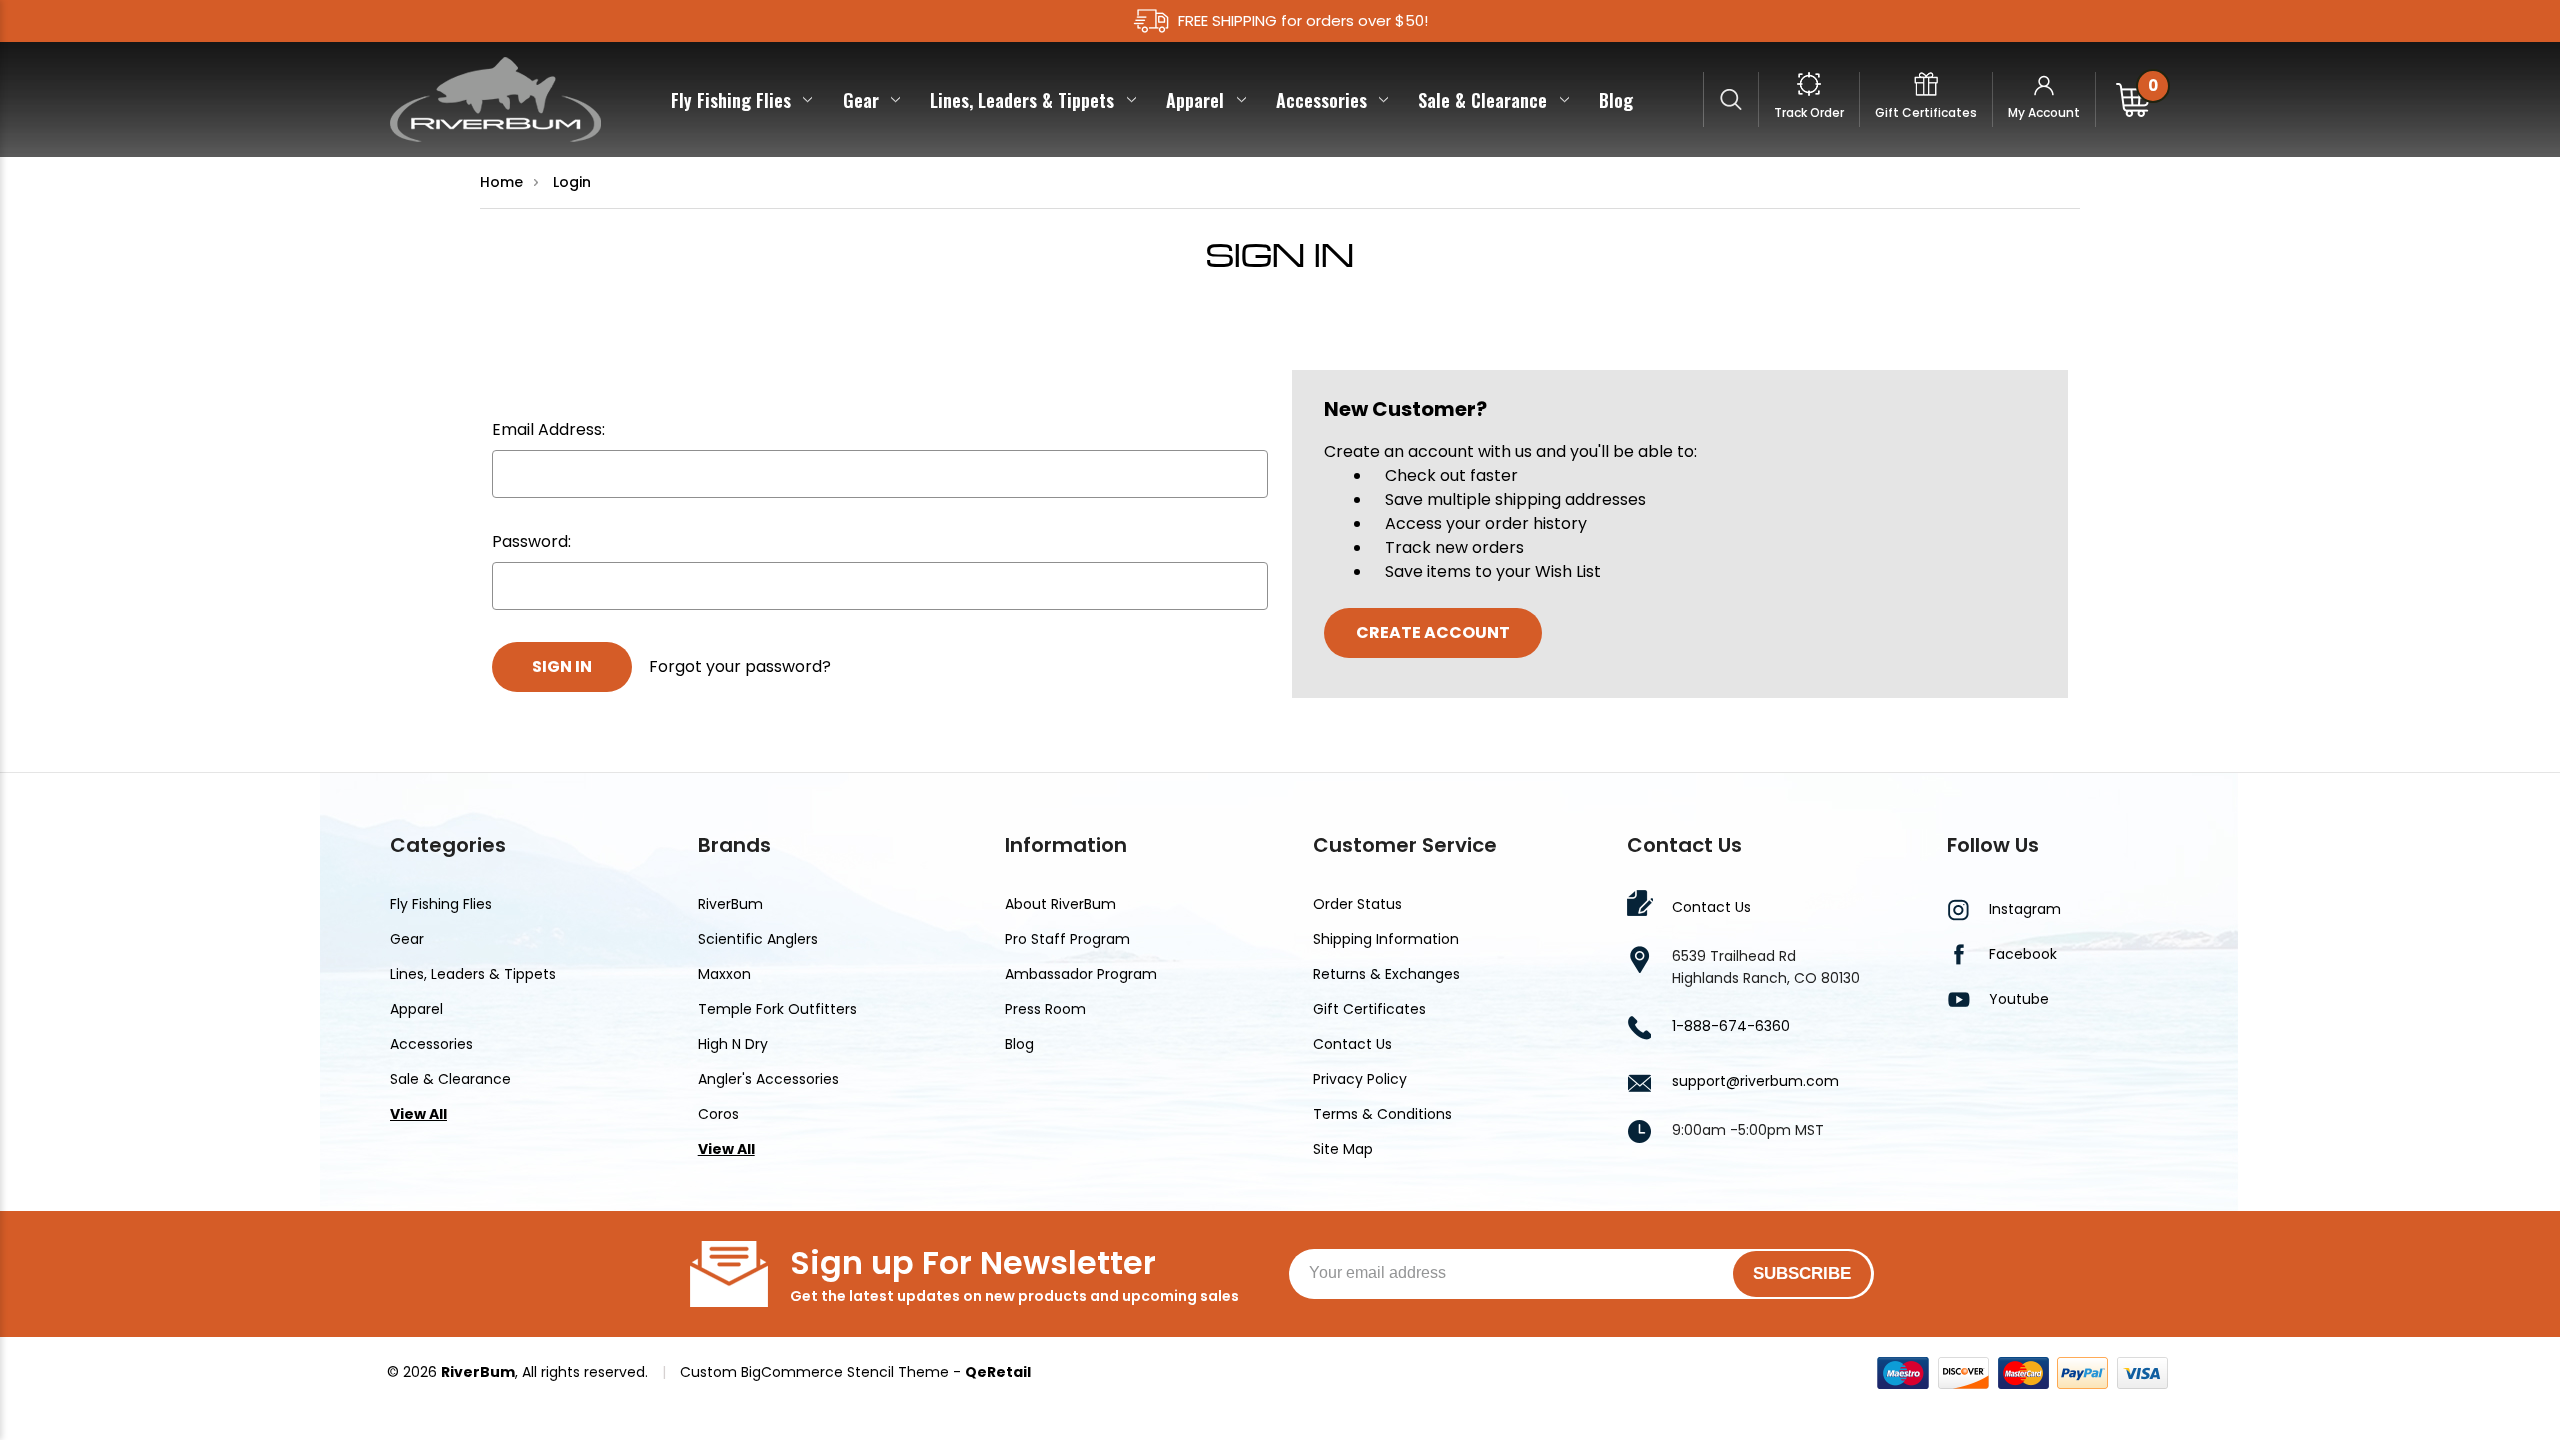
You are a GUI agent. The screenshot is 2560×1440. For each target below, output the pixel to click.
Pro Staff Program (1067, 939)
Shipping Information (1386, 939)
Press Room (1045, 1009)
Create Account (1433, 632)
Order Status (1357, 904)
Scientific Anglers (758, 939)
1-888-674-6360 (1731, 1026)
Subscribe (1802, 1273)
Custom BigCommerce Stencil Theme (814, 1372)
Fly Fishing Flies (731, 100)
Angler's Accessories (768, 1079)
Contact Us (1352, 1044)
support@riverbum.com (1755, 1081)
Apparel (1195, 100)
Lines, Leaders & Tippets (1022, 100)
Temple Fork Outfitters (777, 1009)
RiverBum (730, 904)
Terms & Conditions (1382, 1114)
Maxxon (724, 974)
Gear (861, 100)
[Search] (1731, 99)
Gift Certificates (1926, 112)
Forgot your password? (740, 666)
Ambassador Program (1081, 974)
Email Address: (548, 429)
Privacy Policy (1360, 1079)
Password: (531, 541)
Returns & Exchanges (1386, 974)
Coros (718, 1114)
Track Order (1809, 112)
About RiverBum (1060, 904)
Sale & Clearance (1482, 100)
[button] (2040, 1058)
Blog (1616, 100)
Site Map (1343, 1149)
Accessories (1321, 100)
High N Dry (733, 1044)
